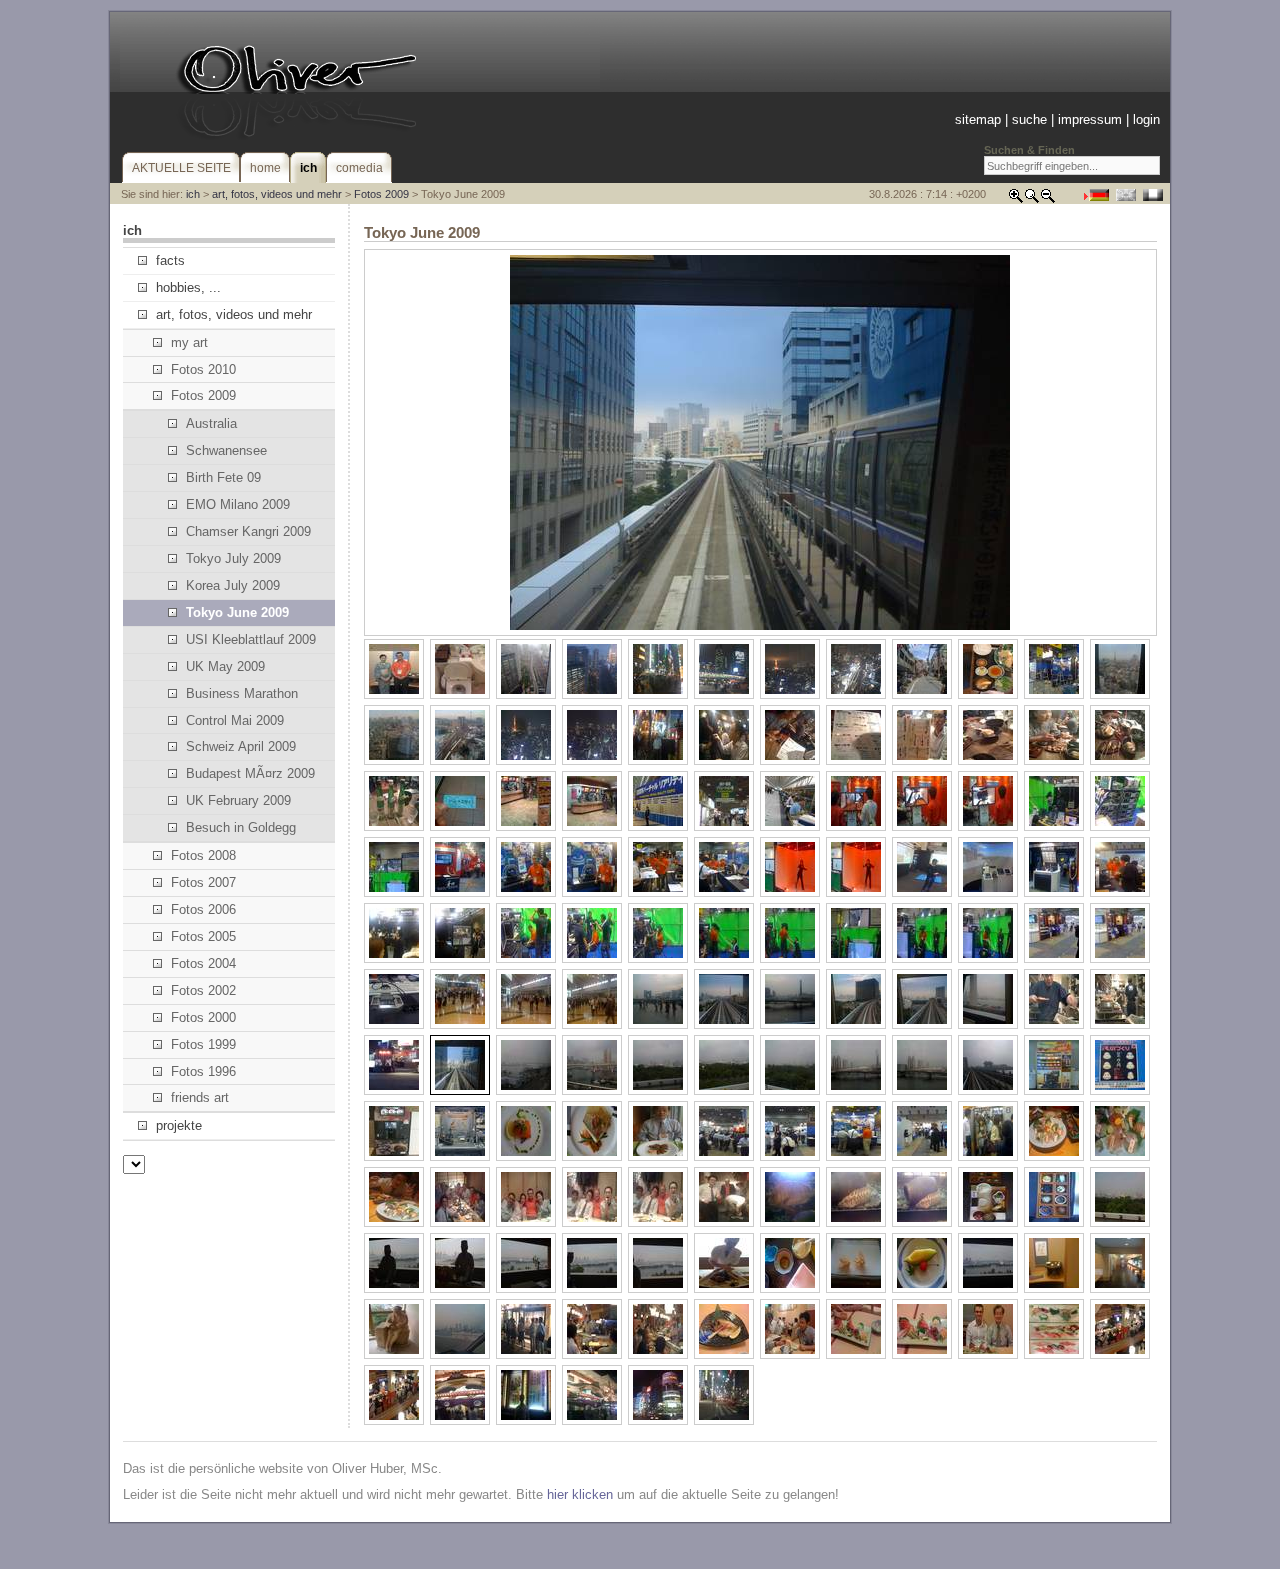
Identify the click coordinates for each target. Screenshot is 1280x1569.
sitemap (978, 119)
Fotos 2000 (203, 1017)
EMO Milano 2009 (238, 504)
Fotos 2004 (203, 963)
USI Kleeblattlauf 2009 (251, 639)
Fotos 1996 (203, 1071)
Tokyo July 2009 (233, 558)
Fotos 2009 (381, 194)
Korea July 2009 (233, 585)
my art (189, 342)
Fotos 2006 (203, 909)
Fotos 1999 (203, 1044)
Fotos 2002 (203, 990)
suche (1029, 119)
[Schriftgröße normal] (1032, 199)
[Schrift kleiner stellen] (1048, 199)
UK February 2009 (238, 800)
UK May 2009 (225, 666)
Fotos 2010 (203, 369)
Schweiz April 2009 (241, 746)
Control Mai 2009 (235, 720)
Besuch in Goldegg (241, 827)
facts (170, 260)
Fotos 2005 (203, 936)
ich (193, 194)
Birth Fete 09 (223, 477)
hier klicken (580, 1494)
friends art (200, 1097)
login (1146, 119)
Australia (211, 423)
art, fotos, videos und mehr (277, 194)
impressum (1090, 119)
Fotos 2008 (203, 855)
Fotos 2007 (203, 882)
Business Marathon (242, 693)
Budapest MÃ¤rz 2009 (250, 773)
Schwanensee (226, 450)
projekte (179, 1125)
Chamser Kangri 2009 (248, 531)
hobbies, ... (188, 287)
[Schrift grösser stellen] (1016, 199)
